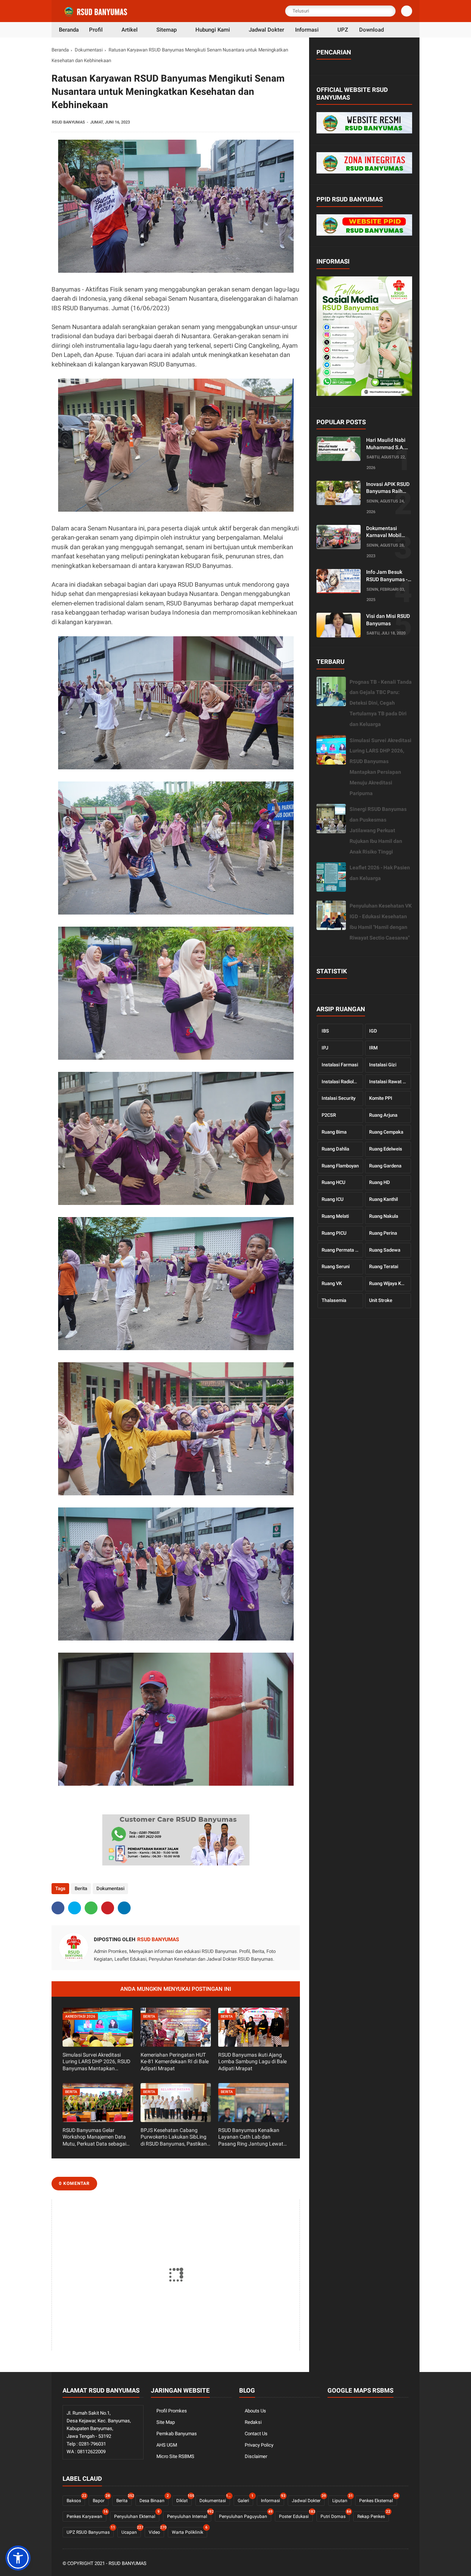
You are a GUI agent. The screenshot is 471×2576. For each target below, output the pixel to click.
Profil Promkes (172, 2411)
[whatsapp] (91, 1908)
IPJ (325, 1048)
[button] (18, 2558)
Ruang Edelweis (386, 1149)
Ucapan (131, 2531)
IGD (373, 1031)
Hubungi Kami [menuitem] (213, 30)
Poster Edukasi (296, 2515)
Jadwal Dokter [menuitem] (266, 30)
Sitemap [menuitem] (167, 30)
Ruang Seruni (336, 1266)
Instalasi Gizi (383, 1065)
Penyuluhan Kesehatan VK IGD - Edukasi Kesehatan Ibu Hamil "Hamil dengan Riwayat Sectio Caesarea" (381, 922)
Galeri (245, 2499)
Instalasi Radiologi (341, 1082)
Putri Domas (335, 2515)
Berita (81, 1888)
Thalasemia (334, 1300)
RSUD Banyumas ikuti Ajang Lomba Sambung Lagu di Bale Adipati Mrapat (252, 2061)
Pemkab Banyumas (177, 2434)
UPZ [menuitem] (343, 30)
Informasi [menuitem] (307, 30)
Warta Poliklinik (190, 2531)
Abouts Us (255, 2411)
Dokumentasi (89, 50)
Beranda (60, 50)
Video (156, 2531)
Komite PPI (381, 1098)
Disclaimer (256, 2456)
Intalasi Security (339, 1098)
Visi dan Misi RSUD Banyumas (388, 620)
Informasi (272, 2499)
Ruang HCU (333, 1182)
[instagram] (394, 2564)
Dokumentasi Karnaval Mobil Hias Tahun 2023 (386, 532)
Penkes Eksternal (378, 2499)
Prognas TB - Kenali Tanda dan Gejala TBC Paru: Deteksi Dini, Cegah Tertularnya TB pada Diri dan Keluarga (381, 703)
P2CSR (329, 1115)
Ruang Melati (335, 1216)
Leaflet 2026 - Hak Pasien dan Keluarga (380, 873)
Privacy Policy (259, 2445)
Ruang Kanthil (383, 1199)
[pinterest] (108, 1908)
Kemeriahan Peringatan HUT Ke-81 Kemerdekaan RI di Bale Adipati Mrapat (175, 2061)
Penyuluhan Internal (189, 2515)
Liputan (342, 2499)
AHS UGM (167, 2445)
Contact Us (256, 2434)
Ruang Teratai (384, 1266)
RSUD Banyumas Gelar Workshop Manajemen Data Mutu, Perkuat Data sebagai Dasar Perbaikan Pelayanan (94, 2137)
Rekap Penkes (373, 2515)
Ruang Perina (383, 1233)
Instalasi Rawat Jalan (390, 1082)
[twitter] (75, 1908)
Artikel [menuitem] (130, 30)
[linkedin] (124, 1908)
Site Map (166, 2422)
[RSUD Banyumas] (96, 15)
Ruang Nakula (384, 1216)
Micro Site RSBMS (175, 2456)
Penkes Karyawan (86, 2515)
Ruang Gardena (385, 1166)
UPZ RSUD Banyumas (90, 2531)
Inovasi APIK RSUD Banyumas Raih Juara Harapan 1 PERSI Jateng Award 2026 (388, 488)
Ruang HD (380, 1182)
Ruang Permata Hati (343, 1250)
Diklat (184, 2499)
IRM (373, 1048)
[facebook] (58, 1908)
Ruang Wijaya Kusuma (390, 1283)
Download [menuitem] (371, 30)
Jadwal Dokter (308, 2499)
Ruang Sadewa (385, 1250)
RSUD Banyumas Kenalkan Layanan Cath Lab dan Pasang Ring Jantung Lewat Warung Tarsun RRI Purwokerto (251, 2137)
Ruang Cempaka (386, 1132)
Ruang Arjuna (383, 1115)
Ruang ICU (332, 1199)
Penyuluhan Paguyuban (245, 2515)
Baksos (76, 2499)
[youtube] (404, 2564)
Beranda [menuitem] (69, 30)
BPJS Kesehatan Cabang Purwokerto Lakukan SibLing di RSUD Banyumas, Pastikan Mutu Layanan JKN (174, 2137)
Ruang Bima (334, 1132)
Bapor (101, 2499)
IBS (325, 1031)
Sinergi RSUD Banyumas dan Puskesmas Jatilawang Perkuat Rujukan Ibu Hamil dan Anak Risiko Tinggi (378, 830)
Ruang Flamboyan (340, 1166)
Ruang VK (332, 1283)
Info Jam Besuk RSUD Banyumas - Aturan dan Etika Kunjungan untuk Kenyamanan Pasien (387, 576)
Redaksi (253, 2422)
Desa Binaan (154, 2499)
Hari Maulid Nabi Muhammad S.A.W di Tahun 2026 (387, 444)
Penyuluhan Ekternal (137, 2515)
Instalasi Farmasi (340, 1065)
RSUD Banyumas (128, 2563)
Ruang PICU (334, 1233)
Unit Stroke (381, 1300)
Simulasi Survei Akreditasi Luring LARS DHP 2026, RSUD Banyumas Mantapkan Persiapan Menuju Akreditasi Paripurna (96, 2062)
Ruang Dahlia (335, 1149)
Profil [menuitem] (96, 30)
